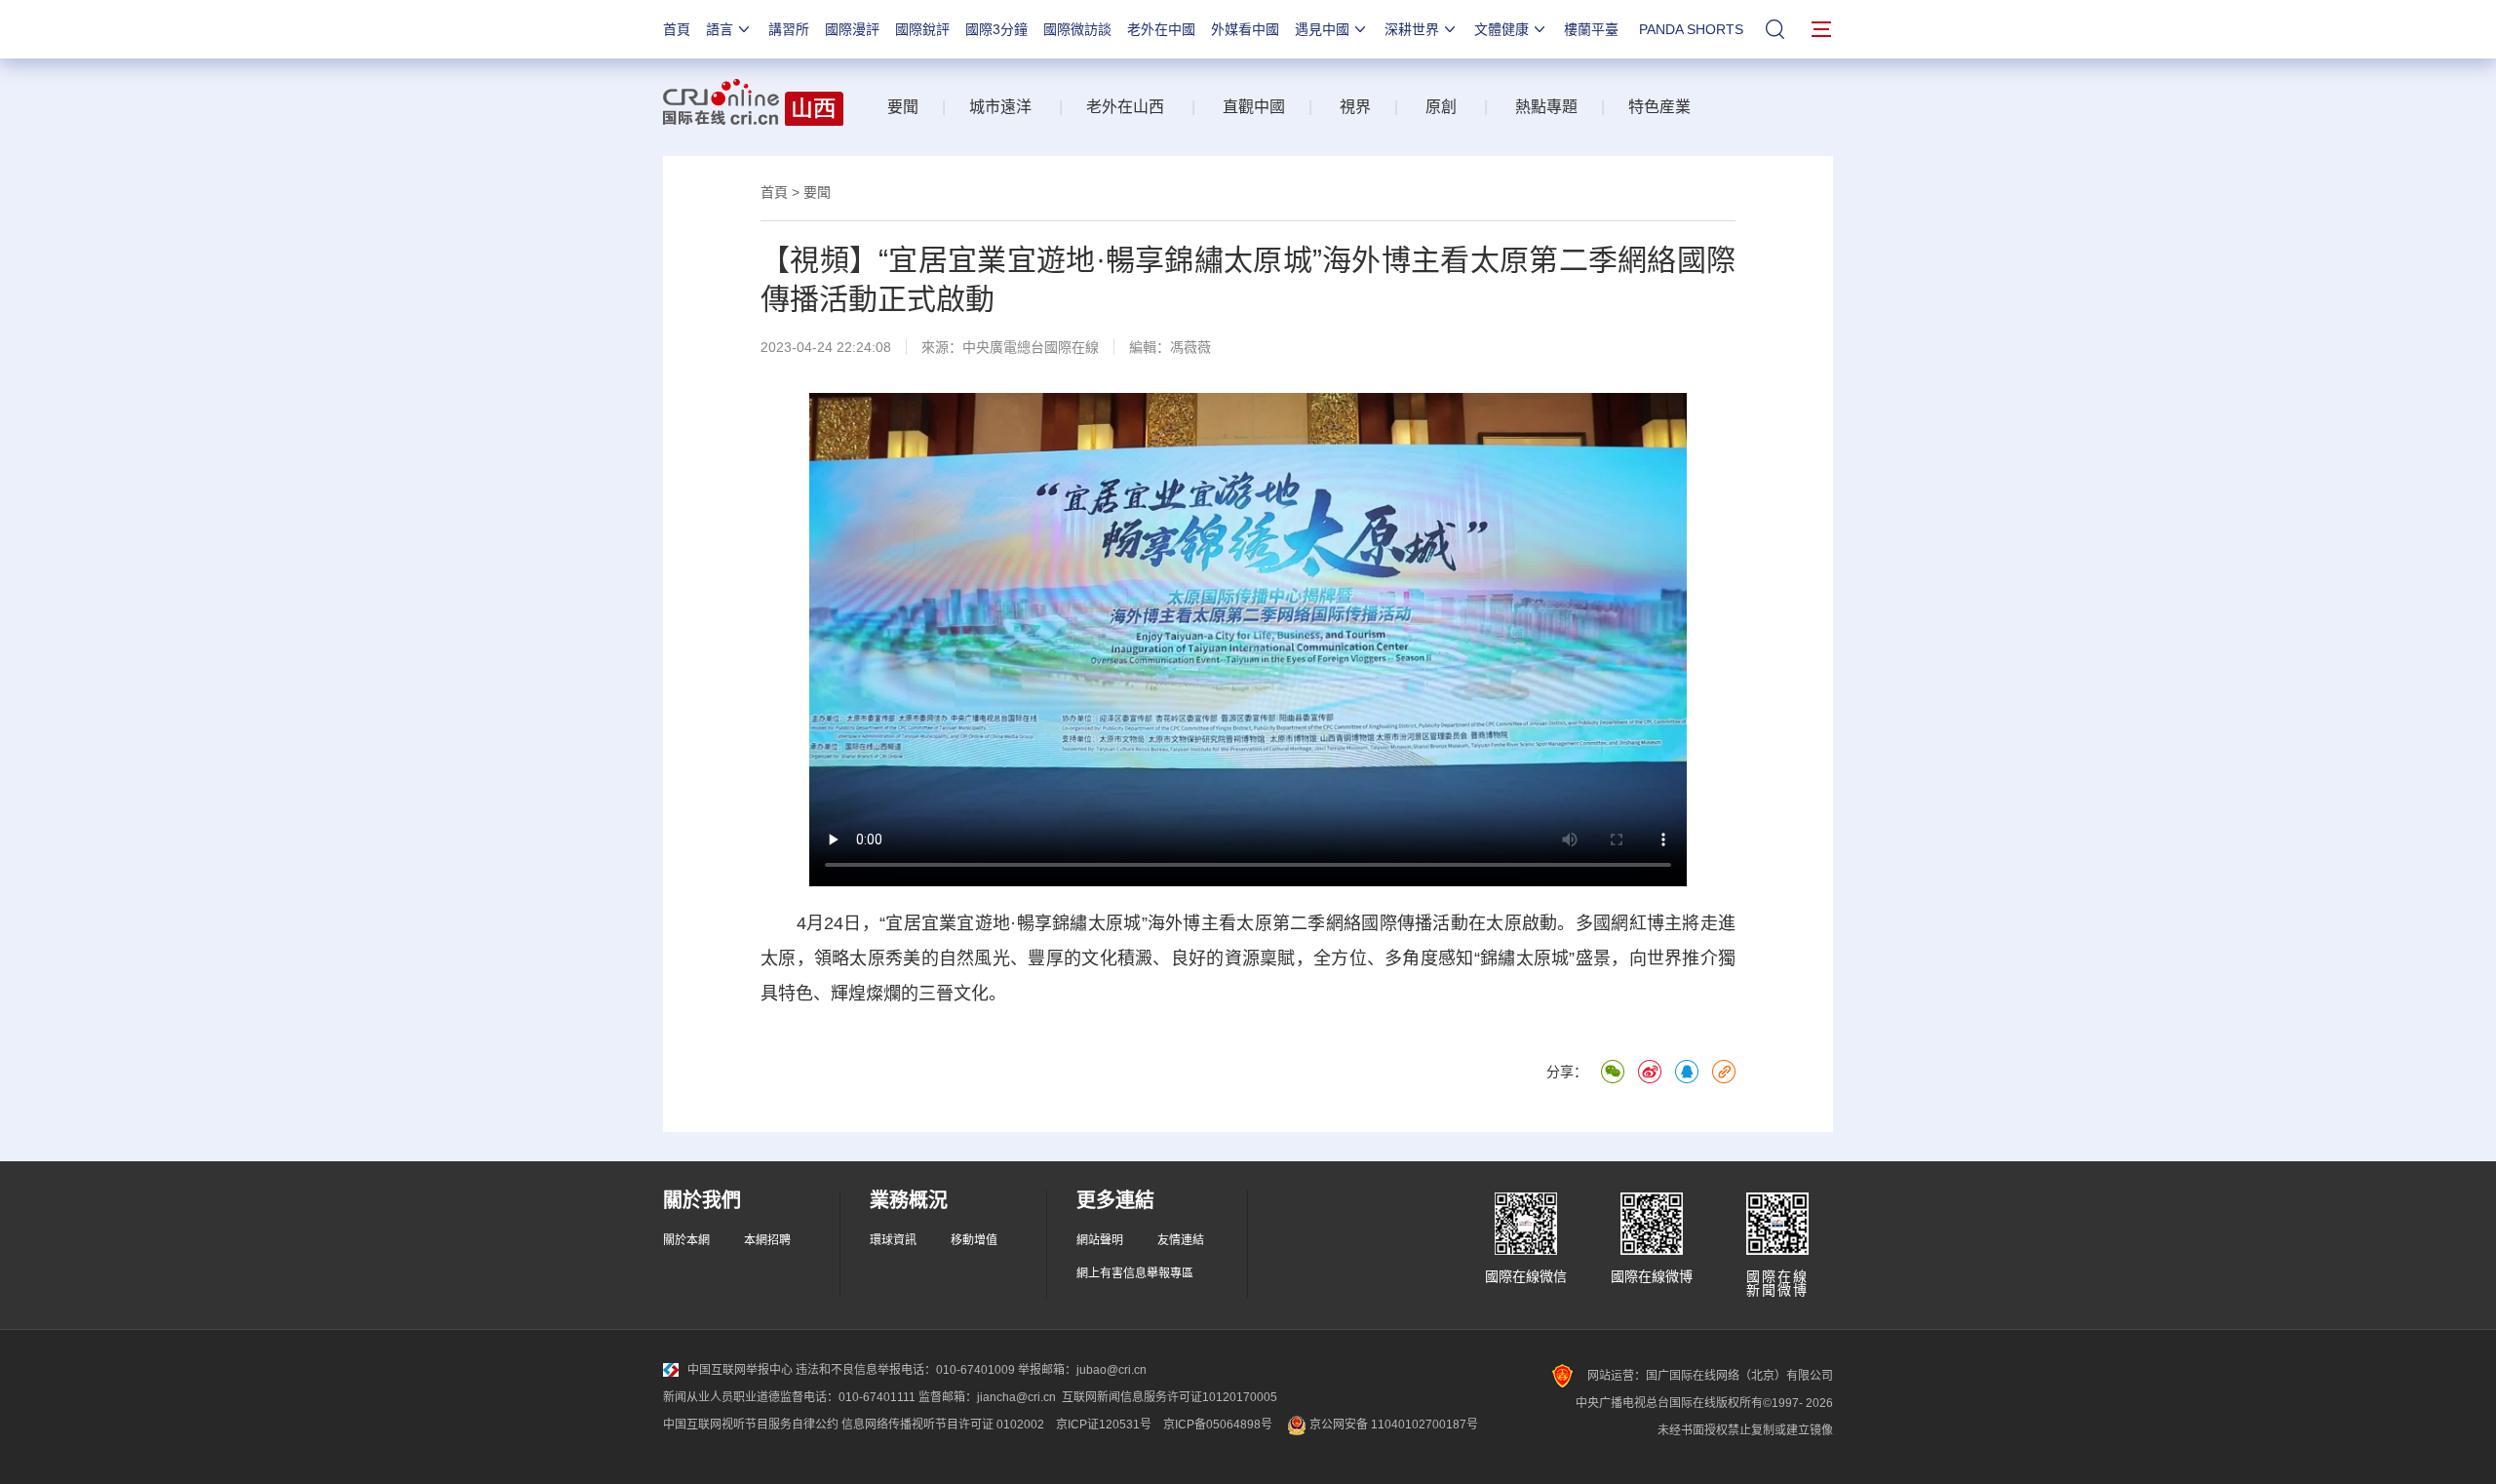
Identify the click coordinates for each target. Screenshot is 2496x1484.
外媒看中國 (1245, 29)
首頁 (677, 29)
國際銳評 (922, 29)
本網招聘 (767, 1240)
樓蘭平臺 (1591, 29)
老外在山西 (1125, 107)
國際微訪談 (1077, 29)
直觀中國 (1248, 107)
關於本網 (686, 1240)
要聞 (903, 107)
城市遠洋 (1000, 107)
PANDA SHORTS (1691, 29)
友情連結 (1181, 1240)
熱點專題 (1544, 107)
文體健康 (1501, 29)
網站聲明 (1100, 1240)
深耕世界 (1412, 29)
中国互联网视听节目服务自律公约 (751, 1425)
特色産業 (1659, 107)
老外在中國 (1161, 29)
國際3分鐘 (996, 29)
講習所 (789, 29)
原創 (1441, 107)
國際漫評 (852, 29)
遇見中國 (1322, 29)
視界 (1353, 107)
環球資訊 (893, 1240)
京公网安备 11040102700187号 (1392, 1425)
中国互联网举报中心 (740, 1370)
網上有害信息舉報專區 (1135, 1273)
